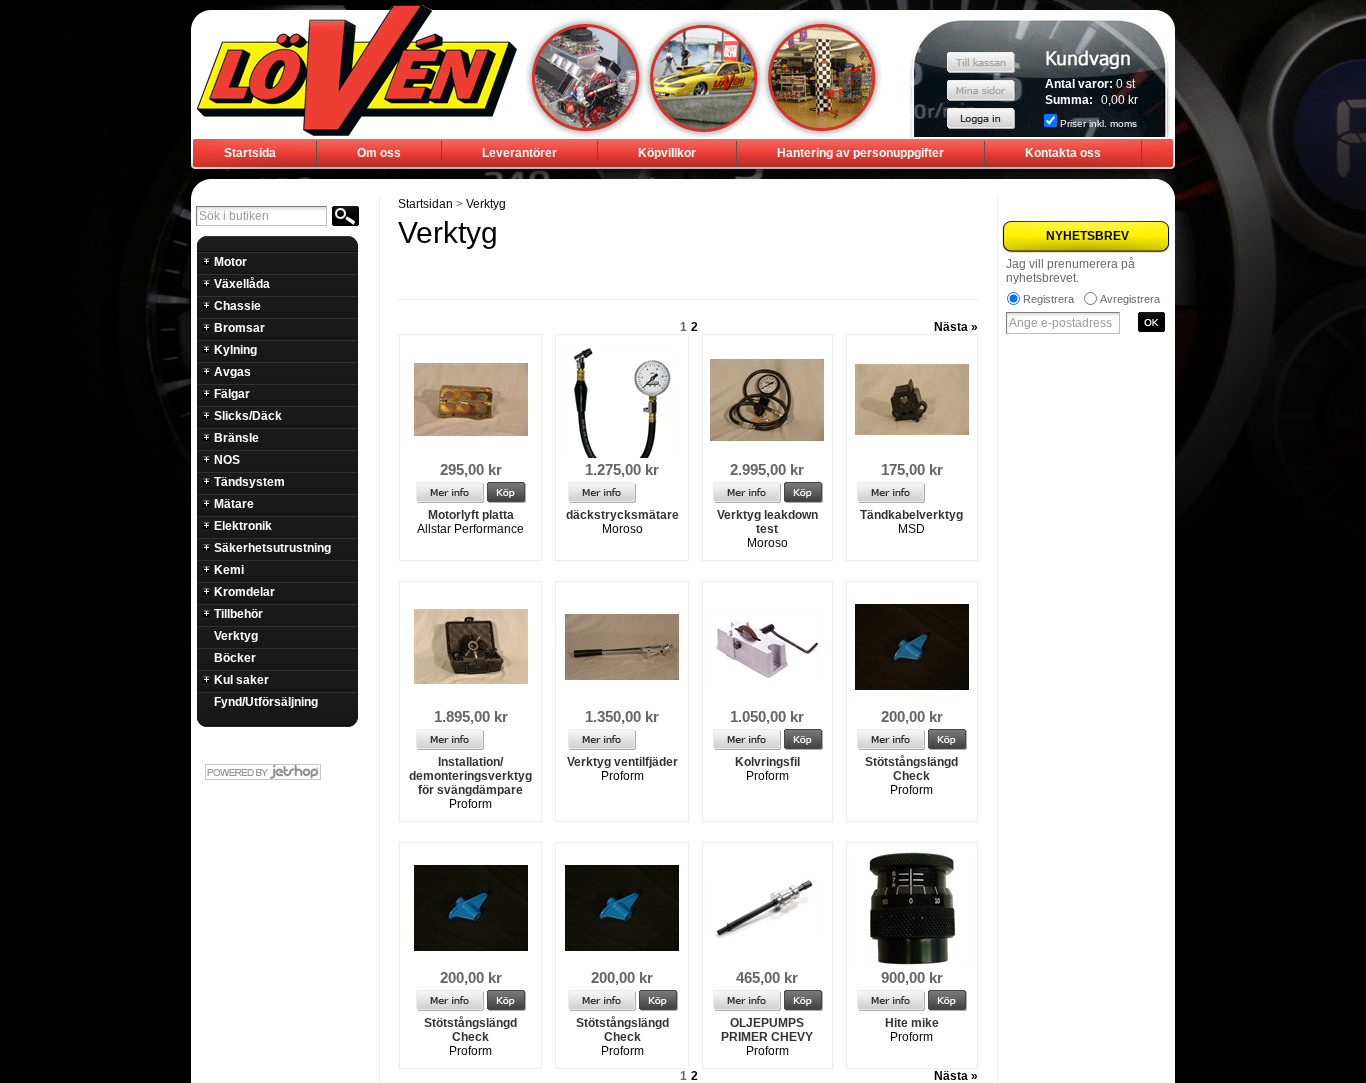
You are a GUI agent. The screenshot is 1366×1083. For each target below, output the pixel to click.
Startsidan (425, 204)
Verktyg (486, 204)
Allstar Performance (470, 529)
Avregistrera (1130, 299)
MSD (911, 529)
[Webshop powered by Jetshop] (276, 772)
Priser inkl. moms (1098, 123)
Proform (470, 804)
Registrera (1048, 299)
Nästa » (956, 327)
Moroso (622, 529)
